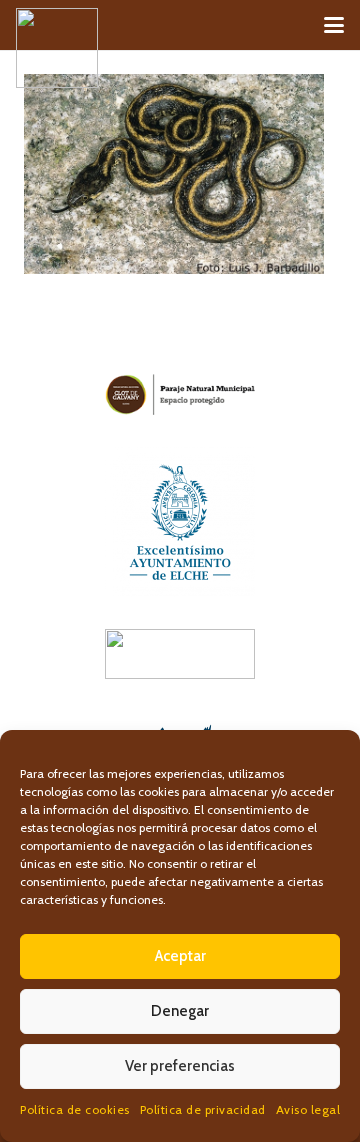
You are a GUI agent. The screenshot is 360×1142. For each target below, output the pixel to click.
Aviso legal (308, 1109)
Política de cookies (75, 1109)
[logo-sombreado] (57, 48)
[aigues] (180, 654)
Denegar (180, 1011)
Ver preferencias (180, 1066)
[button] (334, 25)
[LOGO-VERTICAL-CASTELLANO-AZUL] (180, 522)
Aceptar (180, 956)
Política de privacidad (203, 1109)
